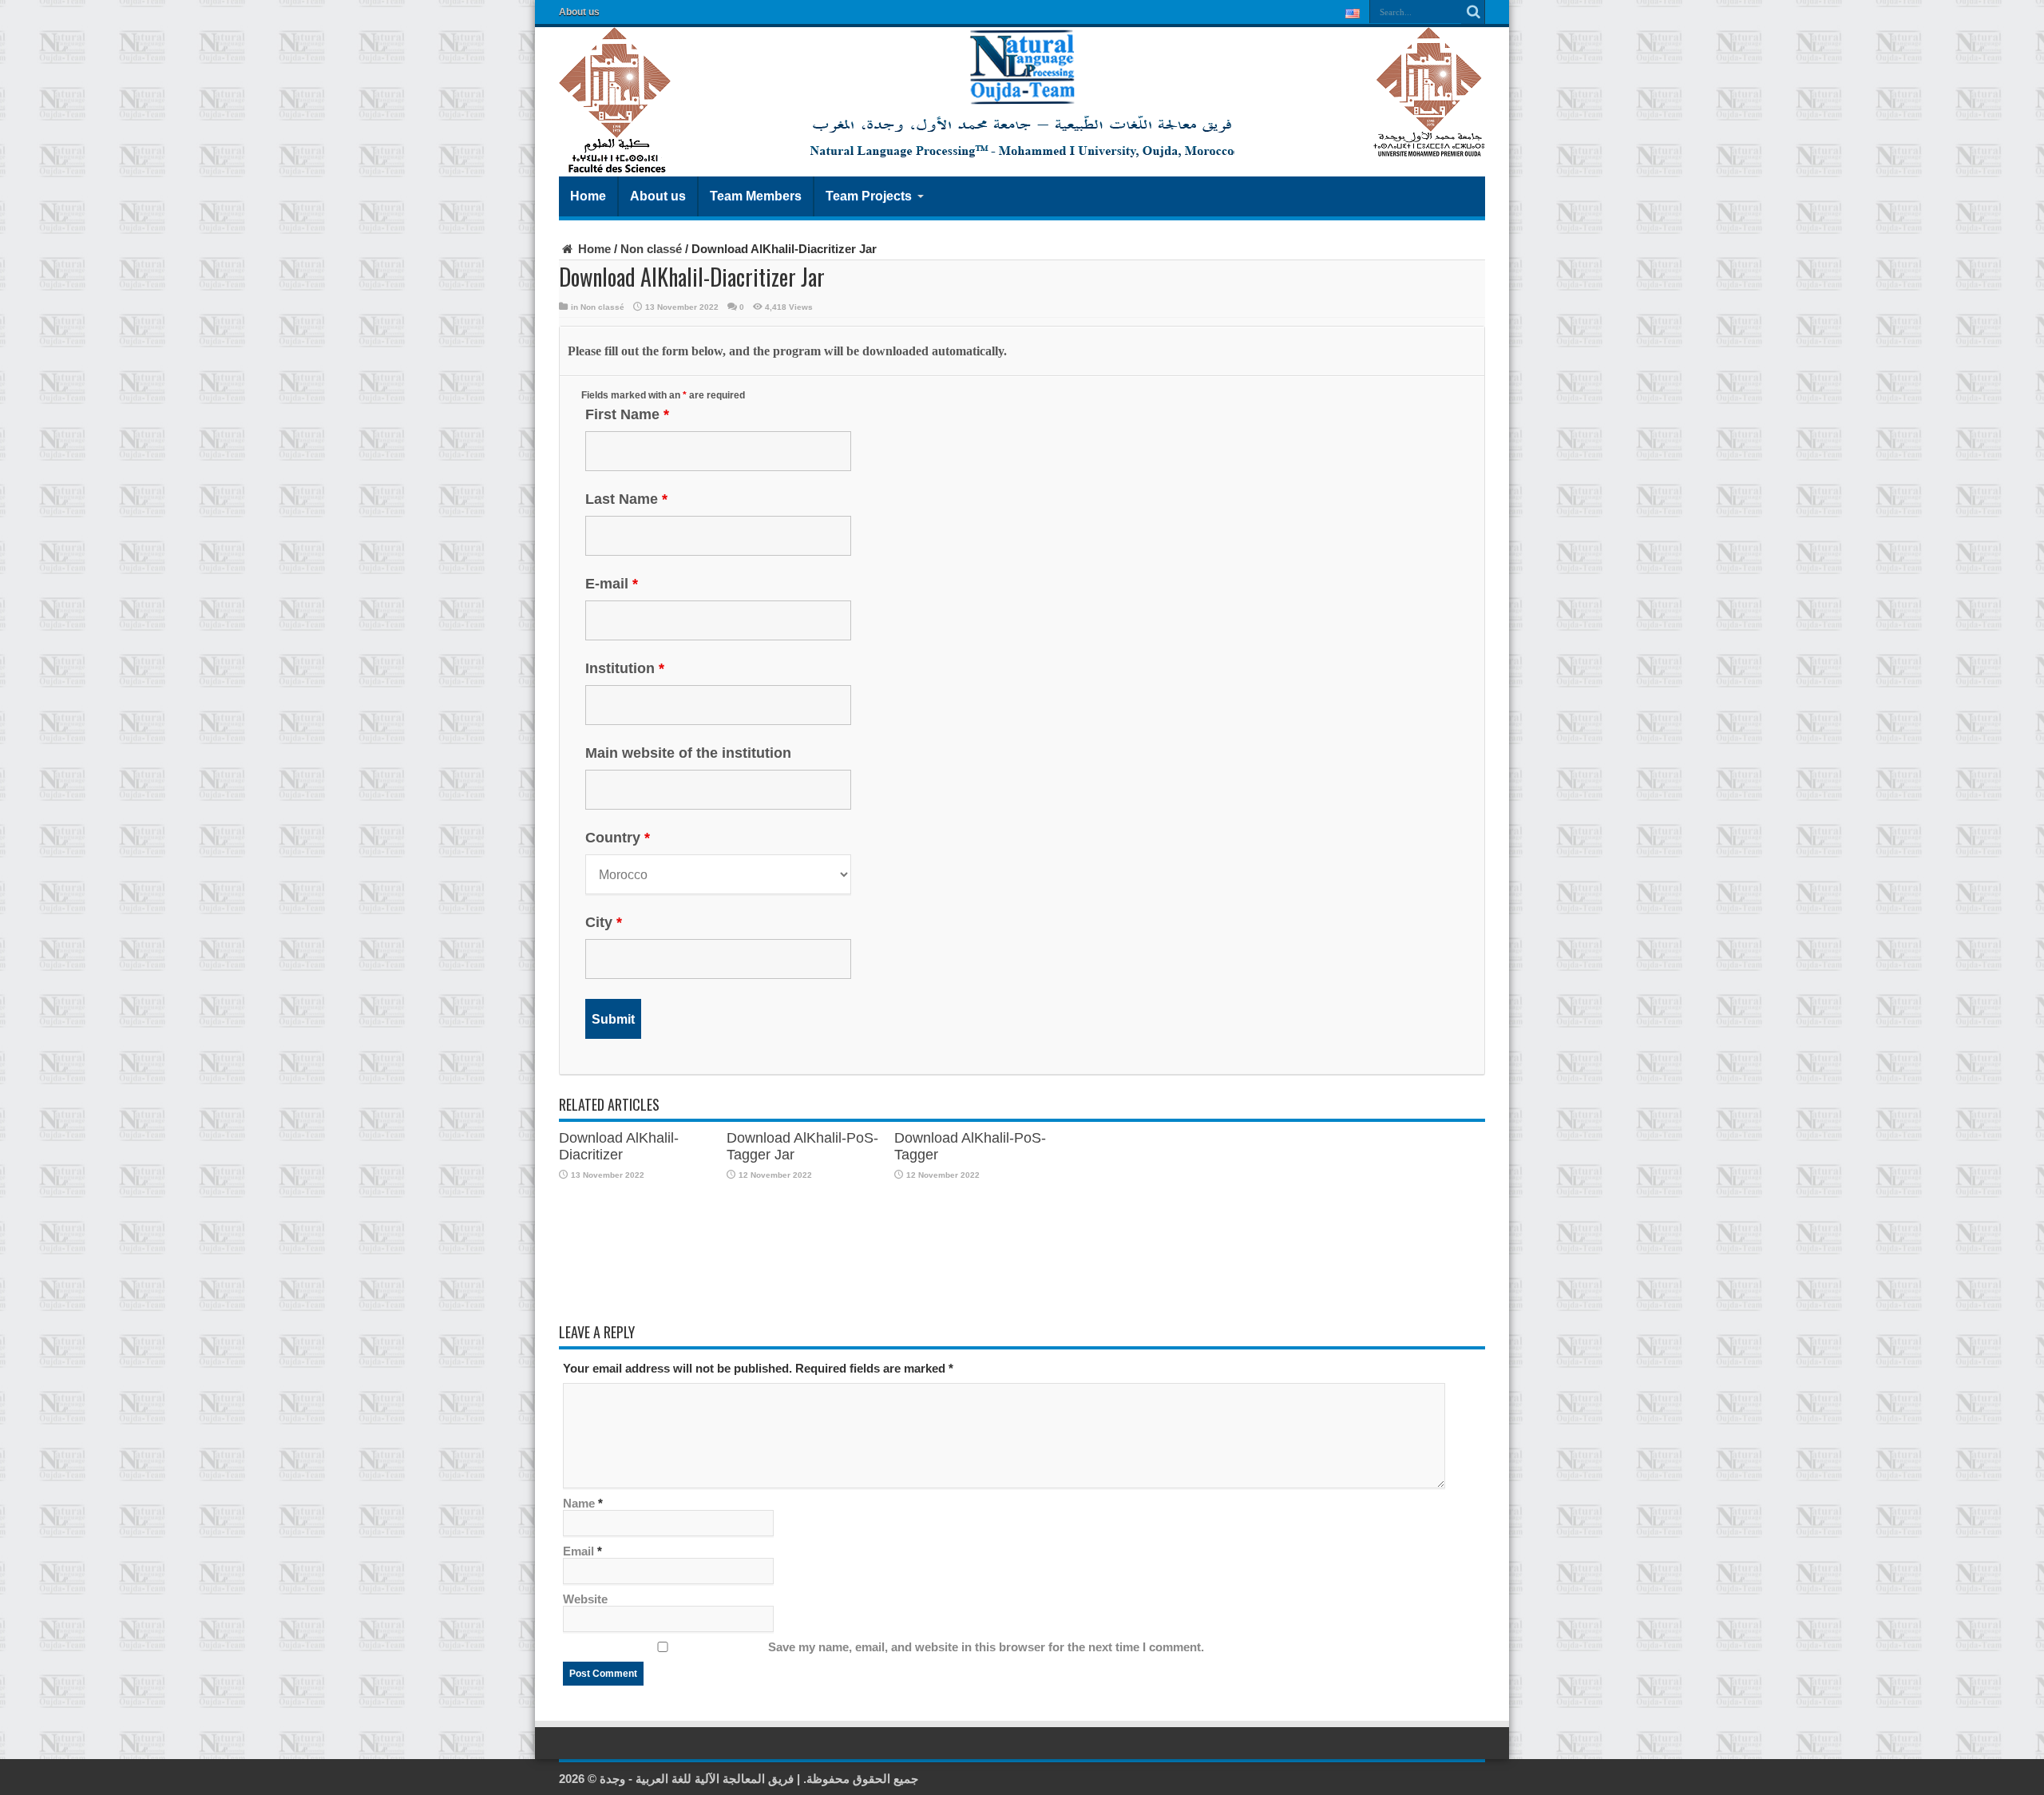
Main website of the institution (688, 753)
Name (579, 1503)
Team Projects (869, 196)
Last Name (626, 499)
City (604, 922)
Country (618, 838)
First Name (627, 414)
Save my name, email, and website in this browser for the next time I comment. (986, 1647)
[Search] (1473, 12)
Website (585, 1599)
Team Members (756, 196)
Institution (625, 668)
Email (578, 1551)
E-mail (612, 584)
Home (588, 196)
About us (579, 12)
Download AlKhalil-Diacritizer (619, 1146)
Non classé (651, 249)
